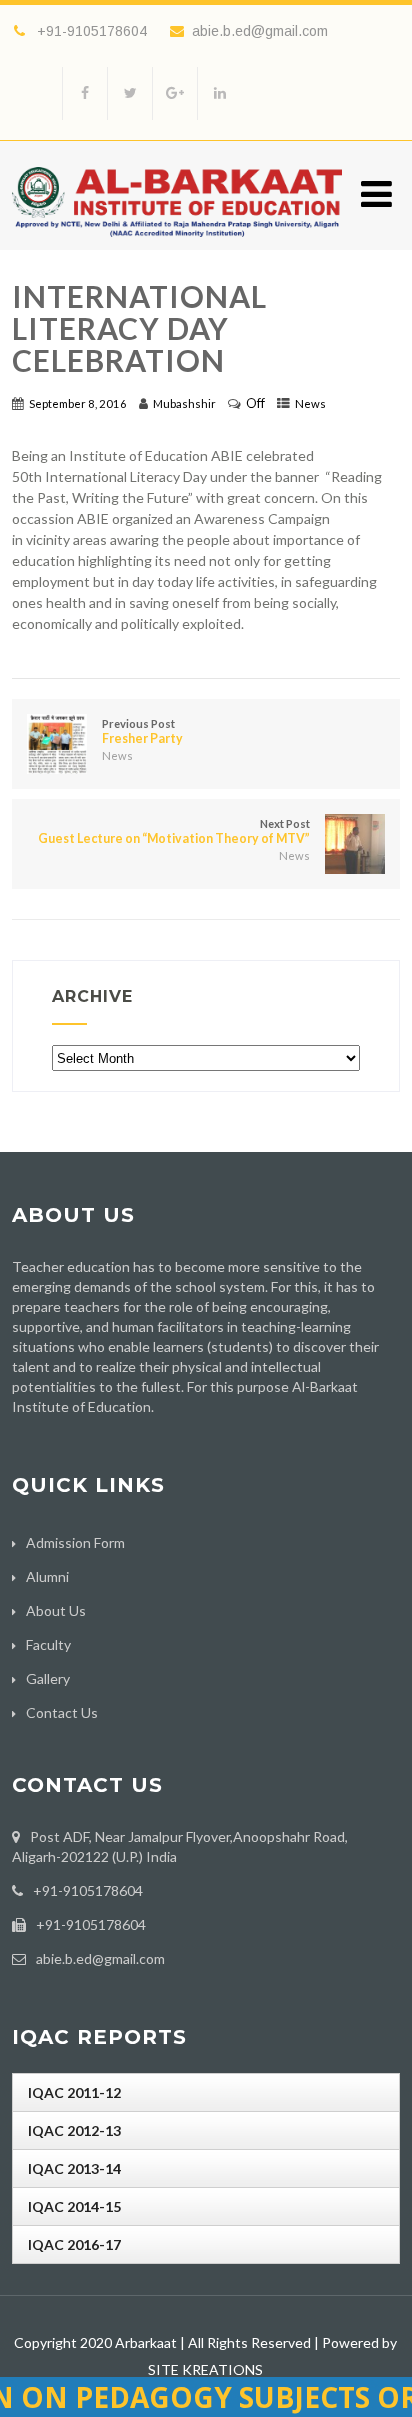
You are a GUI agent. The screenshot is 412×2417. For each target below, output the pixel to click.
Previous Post (142, 731)
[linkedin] (219, 93)
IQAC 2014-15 (74, 2206)
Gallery (48, 1678)
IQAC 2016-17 (74, 2244)
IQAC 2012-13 (74, 2130)
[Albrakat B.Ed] (177, 241)
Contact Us (62, 1712)
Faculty (48, 1644)
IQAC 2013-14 (74, 2168)
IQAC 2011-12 (74, 2092)
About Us (56, 1610)
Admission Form (75, 1542)
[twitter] (129, 93)
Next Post (174, 831)
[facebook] (84, 93)
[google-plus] (174, 93)
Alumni (47, 1576)
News (310, 403)
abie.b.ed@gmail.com (260, 31)
